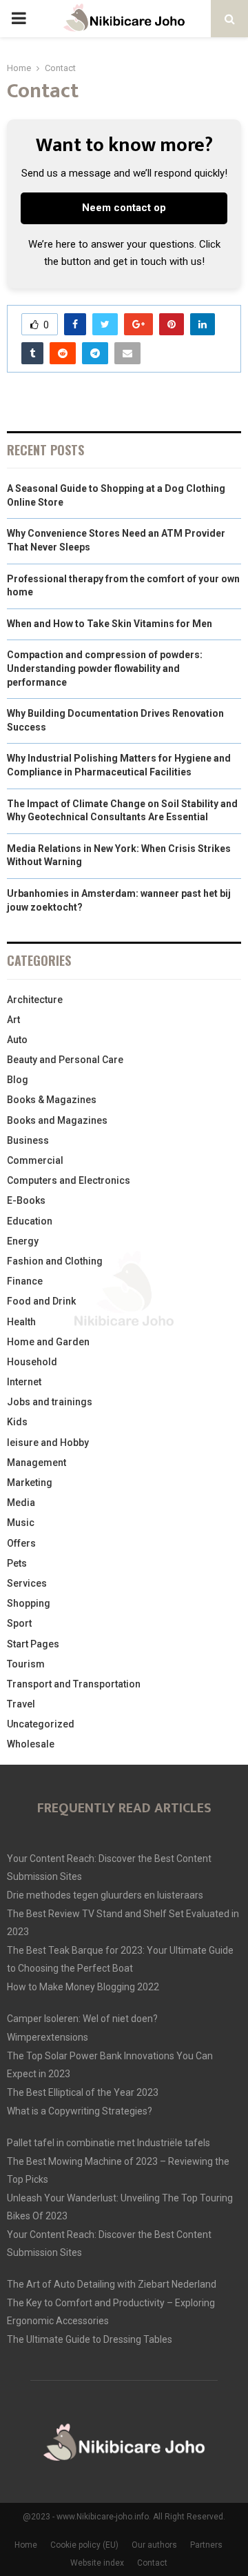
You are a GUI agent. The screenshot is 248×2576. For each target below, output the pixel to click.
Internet (24, 1382)
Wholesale (31, 1744)
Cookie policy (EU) (84, 2545)
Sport (19, 1623)
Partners (206, 2545)
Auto (17, 1040)
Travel (21, 1704)
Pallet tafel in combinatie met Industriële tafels (108, 2143)
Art (13, 1020)
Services (27, 1583)
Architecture (35, 1000)
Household (32, 1362)
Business (28, 1140)
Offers (21, 1543)
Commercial (35, 1160)
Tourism (26, 1664)
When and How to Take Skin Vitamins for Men (110, 624)
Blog (18, 1080)
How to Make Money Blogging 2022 (83, 1987)
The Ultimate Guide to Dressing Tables (90, 2339)
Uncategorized (41, 1724)
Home (26, 2545)
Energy (23, 1241)
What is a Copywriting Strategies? (80, 2111)
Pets (17, 1563)
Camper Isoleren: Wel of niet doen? (82, 2019)
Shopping (29, 1603)
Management (37, 1463)
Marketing (30, 1483)
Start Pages (33, 1644)
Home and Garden (48, 1342)
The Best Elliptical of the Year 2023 (83, 2092)
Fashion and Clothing (55, 1261)
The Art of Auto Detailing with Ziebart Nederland (112, 2284)
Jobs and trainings (50, 1402)
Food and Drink (41, 1301)
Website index (97, 2563)
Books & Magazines (52, 1100)
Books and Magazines (57, 1120)
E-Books (26, 1200)
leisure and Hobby (48, 1443)
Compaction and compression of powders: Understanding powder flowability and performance (105, 668)
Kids (17, 1422)
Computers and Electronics (69, 1180)
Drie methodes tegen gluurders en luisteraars (105, 1895)
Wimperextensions (48, 2037)
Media (21, 1503)
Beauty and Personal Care (65, 1060)
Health (21, 1322)
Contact (152, 2563)
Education (30, 1221)
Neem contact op (124, 208)
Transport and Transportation (74, 1684)
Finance (25, 1281)
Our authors (154, 2545)
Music (21, 1523)
